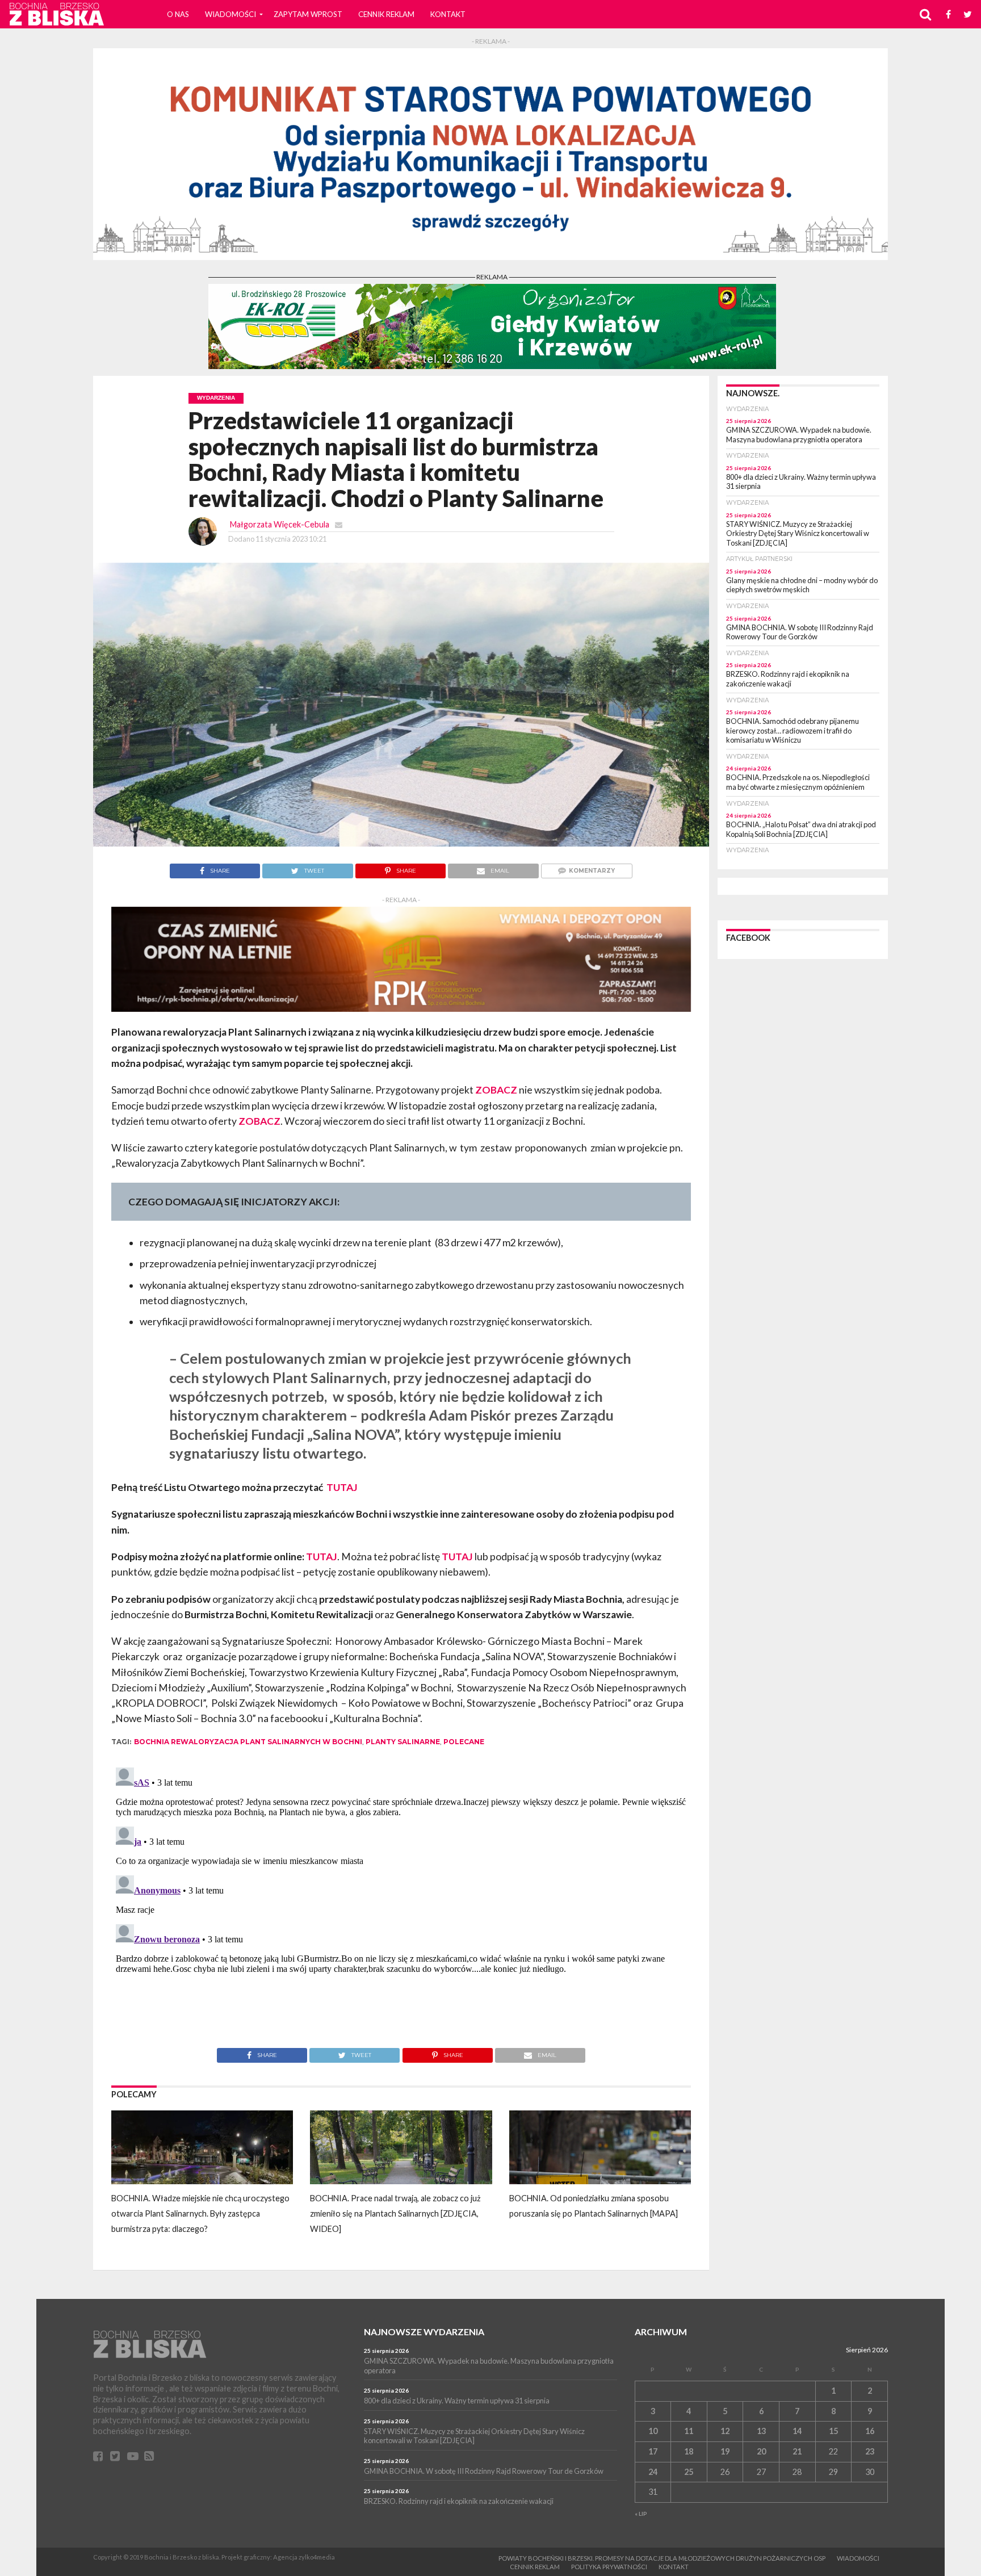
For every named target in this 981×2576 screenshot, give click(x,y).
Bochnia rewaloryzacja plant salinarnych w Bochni (248, 1742)
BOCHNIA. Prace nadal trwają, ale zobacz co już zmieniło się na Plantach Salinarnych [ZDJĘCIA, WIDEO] (395, 2214)
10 (653, 2431)
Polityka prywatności (609, 2567)
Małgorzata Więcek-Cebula (280, 524)
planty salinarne (403, 1742)
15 (833, 2431)
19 (725, 2451)
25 (689, 2472)
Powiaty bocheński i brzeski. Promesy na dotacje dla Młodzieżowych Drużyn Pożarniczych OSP (662, 2558)
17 (653, 2451)
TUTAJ (341, 1487)
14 (797, 2431)
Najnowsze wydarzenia (424, 2332)
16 (870, 2431)
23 (870, 2451)
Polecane (464, 1742)
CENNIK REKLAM (386, 14)
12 (725, 2431)
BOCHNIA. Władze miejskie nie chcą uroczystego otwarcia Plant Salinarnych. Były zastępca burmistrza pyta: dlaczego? (200, 2214)
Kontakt (448, 14)
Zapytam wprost (308, 14)
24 (653, 2472)
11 (689, 2431)
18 (689, 2451)
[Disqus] (401, 1905)
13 (761, 2431)
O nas (178, 14)
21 (797, 2451)
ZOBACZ (496, 1090)
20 (761, 2451)
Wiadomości (230, 14)
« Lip (641, 2514)
